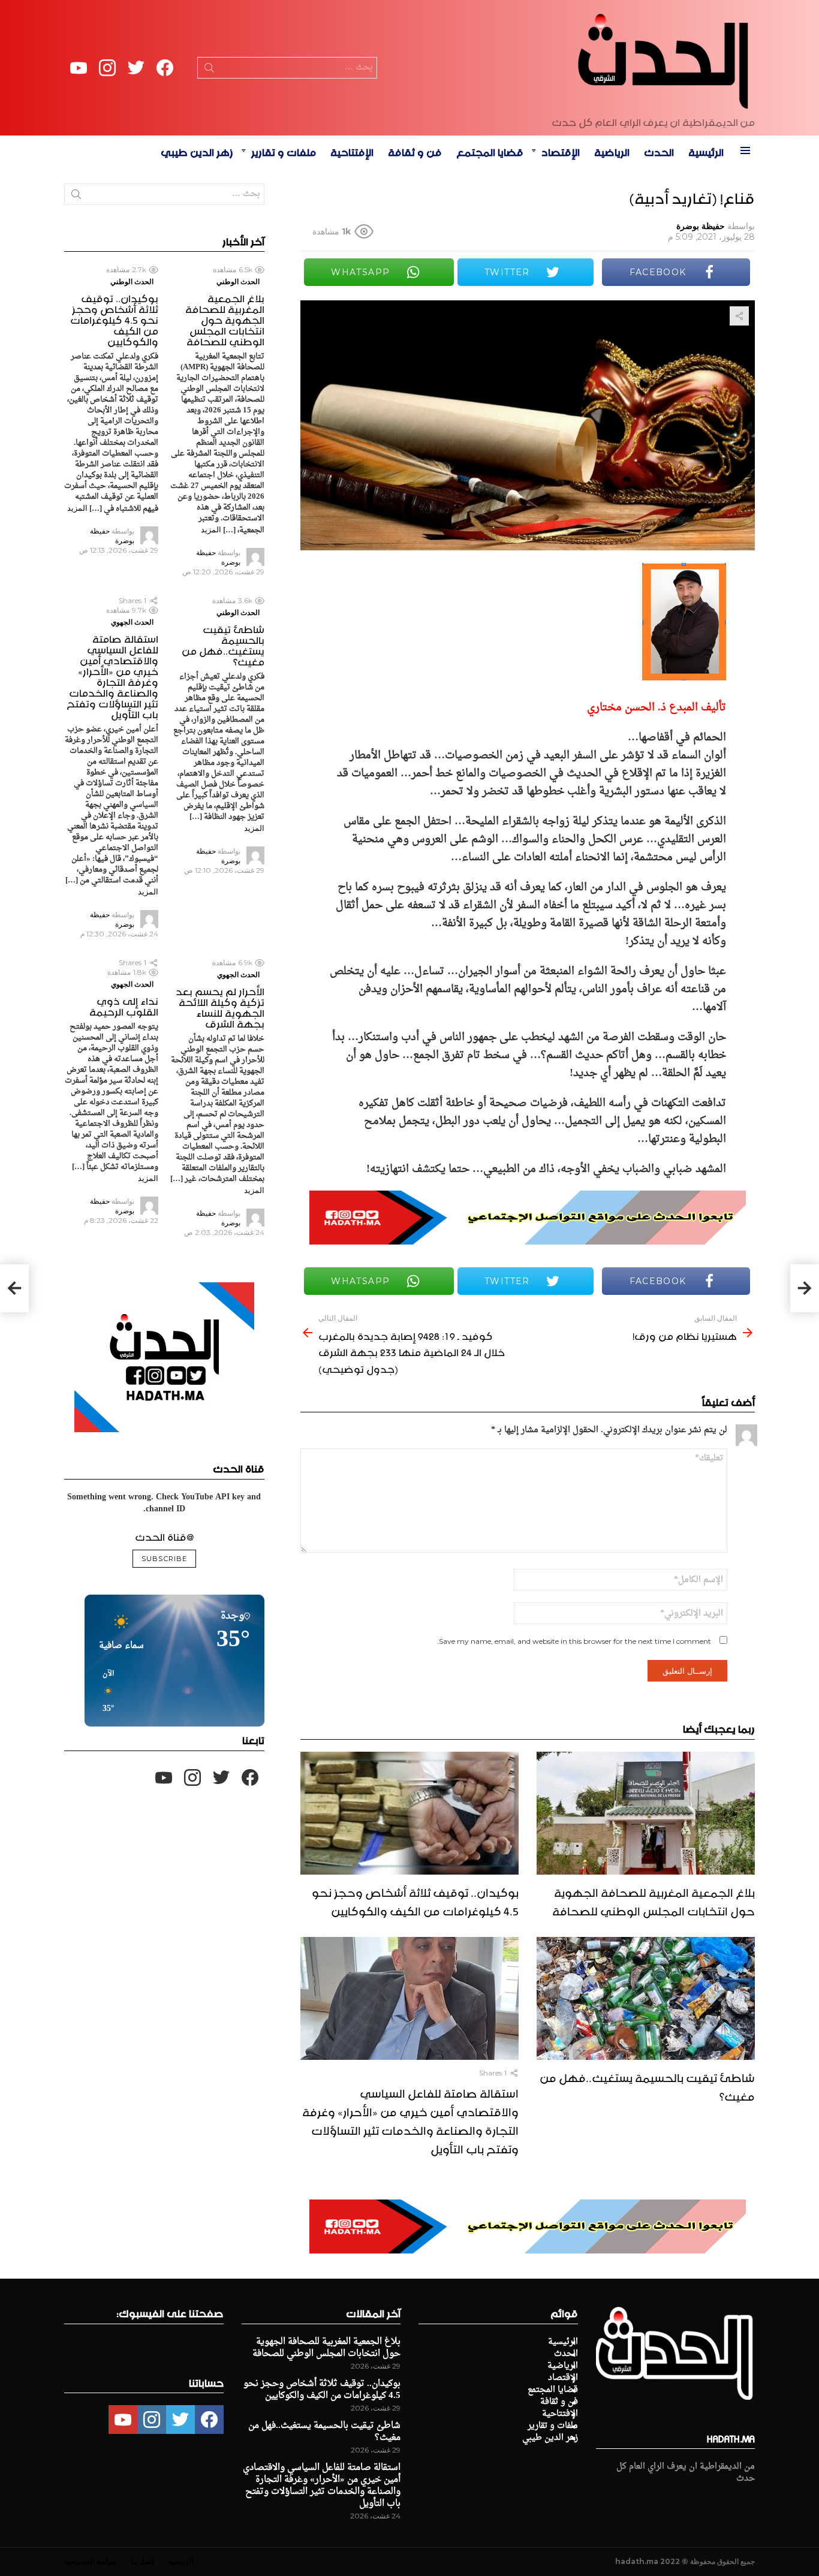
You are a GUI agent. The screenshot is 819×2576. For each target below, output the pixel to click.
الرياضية (612, 150)
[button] (104, 1692)
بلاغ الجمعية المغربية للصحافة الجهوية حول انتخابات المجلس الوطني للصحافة (654, 1900)
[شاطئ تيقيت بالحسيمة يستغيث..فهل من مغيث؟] (646, 1998)
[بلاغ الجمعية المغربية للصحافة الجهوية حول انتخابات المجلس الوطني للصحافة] (646, 1813)
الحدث (659, 150)
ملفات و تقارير (284, 150)
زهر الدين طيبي (197, 150)
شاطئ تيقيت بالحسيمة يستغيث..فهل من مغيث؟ (647, 2085)
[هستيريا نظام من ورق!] (805, 1288)
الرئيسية (706, 150)
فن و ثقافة (415, 150)
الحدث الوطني (238, 281)
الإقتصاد (561, 150)
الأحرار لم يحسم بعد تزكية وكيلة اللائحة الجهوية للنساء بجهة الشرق (220, 1006)
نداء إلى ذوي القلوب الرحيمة (124, 1005)
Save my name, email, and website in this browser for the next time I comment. (574, 1641)
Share (739, 316)
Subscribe (164, 1559)
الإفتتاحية (352, 150)
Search (209, 70)
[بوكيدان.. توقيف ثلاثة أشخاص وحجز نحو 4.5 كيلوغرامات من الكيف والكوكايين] (409, 1813)
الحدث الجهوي (132, 622)
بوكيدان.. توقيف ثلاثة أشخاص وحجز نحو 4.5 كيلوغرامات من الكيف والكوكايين (415, 1900)
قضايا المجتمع (490, 150)
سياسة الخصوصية (91, 2561)
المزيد (211, 529)
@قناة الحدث (164, 1535)
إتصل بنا (142, 2561)
